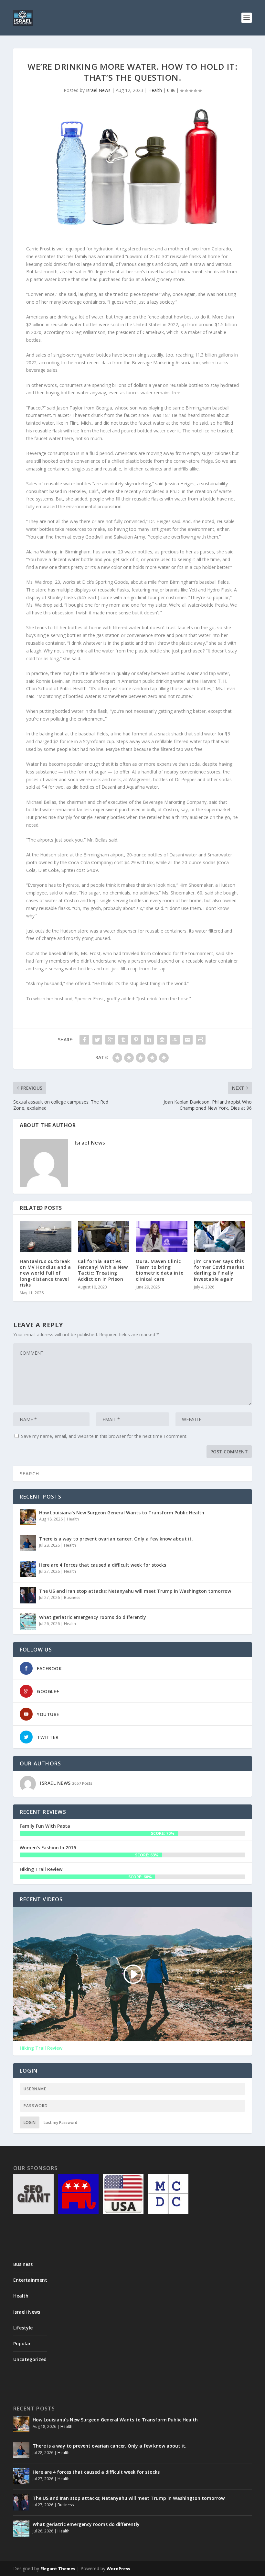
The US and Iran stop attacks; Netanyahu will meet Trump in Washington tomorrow (135, 1591)
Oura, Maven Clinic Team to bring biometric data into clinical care (160, 1270)
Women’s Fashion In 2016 (48, 1848)
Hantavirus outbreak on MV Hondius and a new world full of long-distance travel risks (45, 1273)
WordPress (118, 2569)
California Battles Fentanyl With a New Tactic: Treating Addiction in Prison (103, 1270)
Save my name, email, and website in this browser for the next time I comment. (104, 1436)
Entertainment (30, 2280)
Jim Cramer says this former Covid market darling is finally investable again (219, 1270)
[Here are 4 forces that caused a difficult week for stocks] (28, 1569)
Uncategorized (30, 2359)
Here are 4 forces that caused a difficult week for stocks (103, 1565)
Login (30, 2122)
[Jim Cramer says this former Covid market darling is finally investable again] (220, 1237)
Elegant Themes (58, 2569)
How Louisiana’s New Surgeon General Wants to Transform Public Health (122, 1513)
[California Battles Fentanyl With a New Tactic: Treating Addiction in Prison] (104, 1237)
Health (155, 90)
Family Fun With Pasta (45, 1826)
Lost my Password (60, 2122)
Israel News (98, 90)
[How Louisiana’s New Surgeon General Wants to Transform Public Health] (28, 1517)
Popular (22, 2344)
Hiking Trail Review (41, 1869)
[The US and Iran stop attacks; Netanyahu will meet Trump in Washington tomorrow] (28, 1595)
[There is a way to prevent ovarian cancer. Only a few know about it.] (28, 1543)
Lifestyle (23, 2328)
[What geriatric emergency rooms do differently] (28, 1621)
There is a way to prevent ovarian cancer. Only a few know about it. (116, 1539)
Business (72, 1597)
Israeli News (27, 2312)
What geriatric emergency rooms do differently (93, 1617)
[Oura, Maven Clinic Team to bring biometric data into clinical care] (162, 1237)
